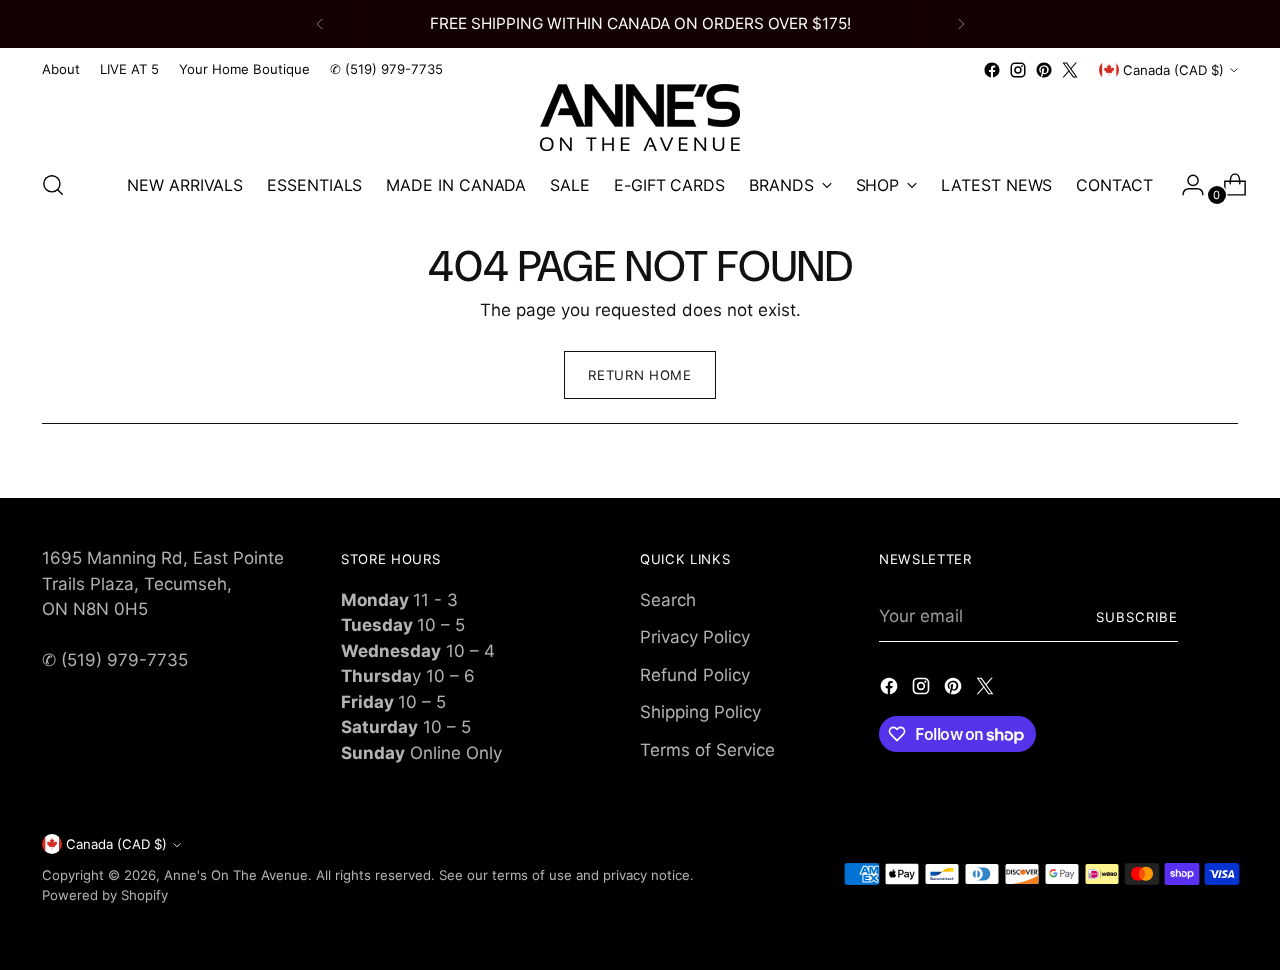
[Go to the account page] (1185, 185)
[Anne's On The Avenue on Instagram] (1018, 70)
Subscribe (1137, 617)
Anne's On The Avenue (236, 875)
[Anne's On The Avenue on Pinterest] (1044, 70)
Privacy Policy (695, 637)
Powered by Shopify (105, 895)
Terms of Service (707, 750)
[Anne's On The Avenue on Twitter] (1070, 70)
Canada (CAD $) (1173, 70)
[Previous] (320, 24)
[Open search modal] (53, 185)
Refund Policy (695, 675)
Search (668, 600)
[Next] (961, 24)
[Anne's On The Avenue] (640, 117)
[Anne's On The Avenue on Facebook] (992, 70)
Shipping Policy (700, 712)
